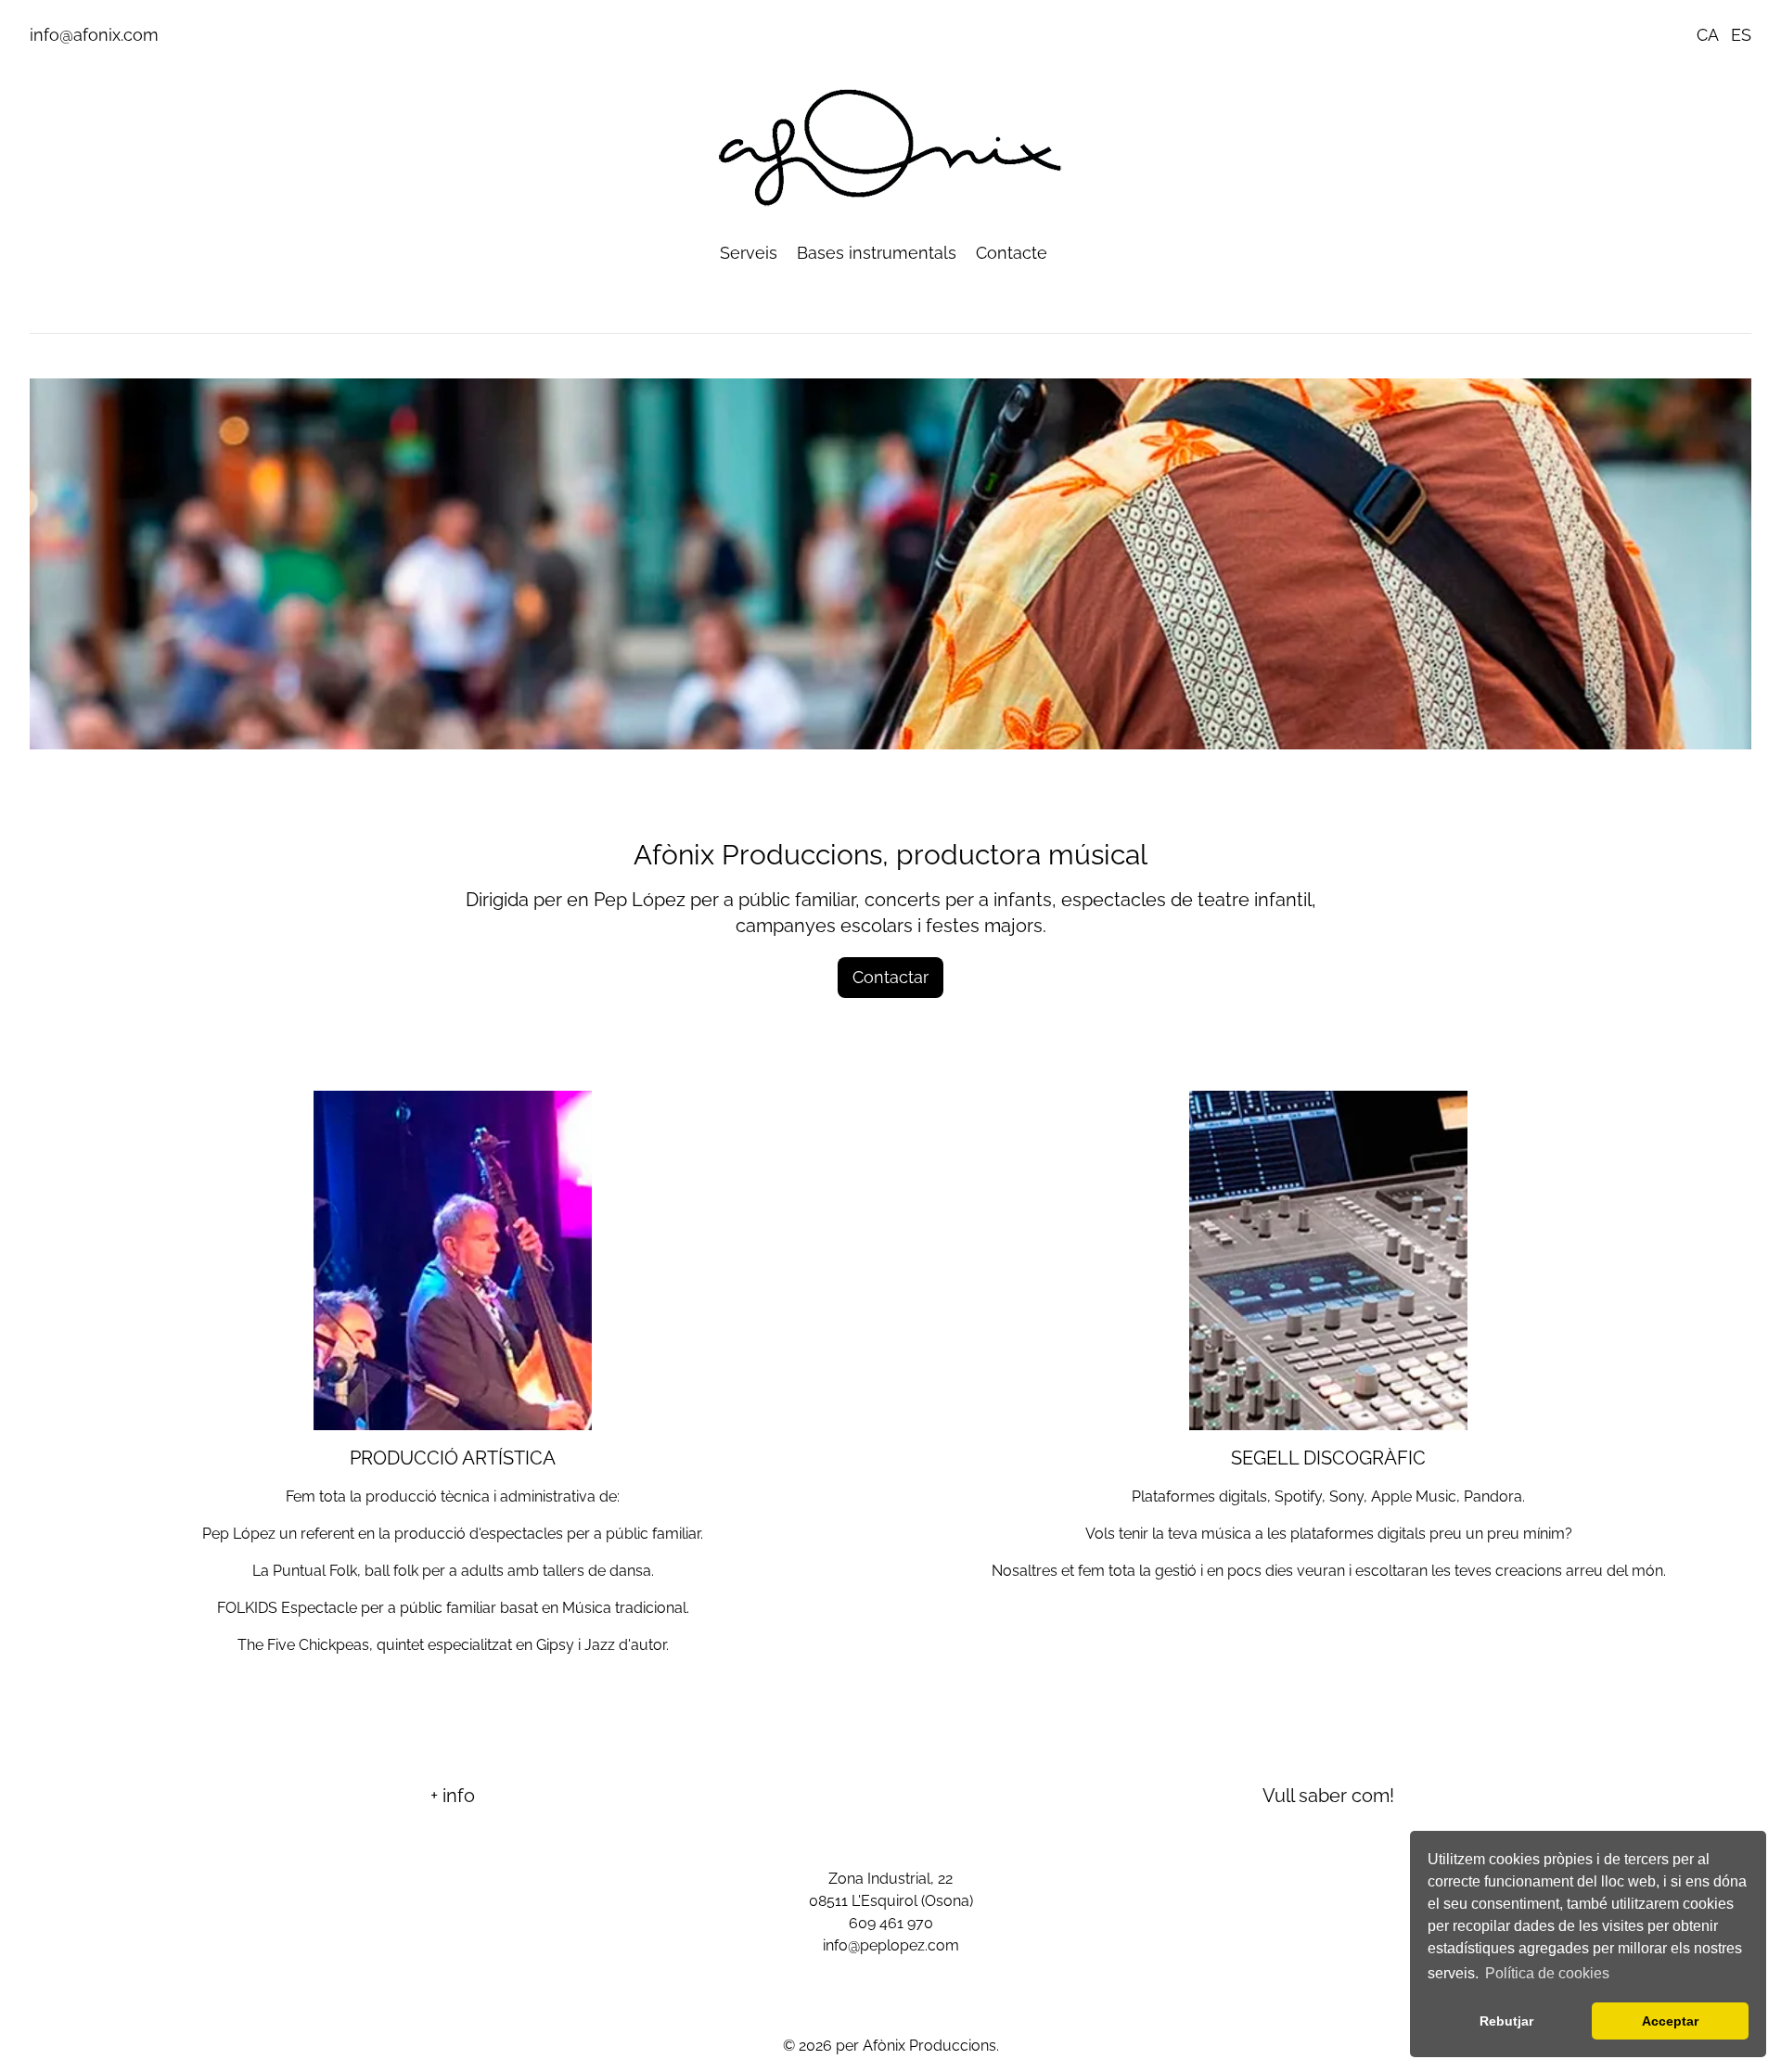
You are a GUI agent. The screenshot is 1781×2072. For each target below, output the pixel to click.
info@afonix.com (94, 35)
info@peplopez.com (891, 1945)
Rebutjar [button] (1506, 2021)
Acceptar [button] (1670, 2021)
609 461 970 (891, 1923)
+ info (453, 1796)
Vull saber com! (1328, 1796)
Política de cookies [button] (1547, 1973)
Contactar (890, 977)
